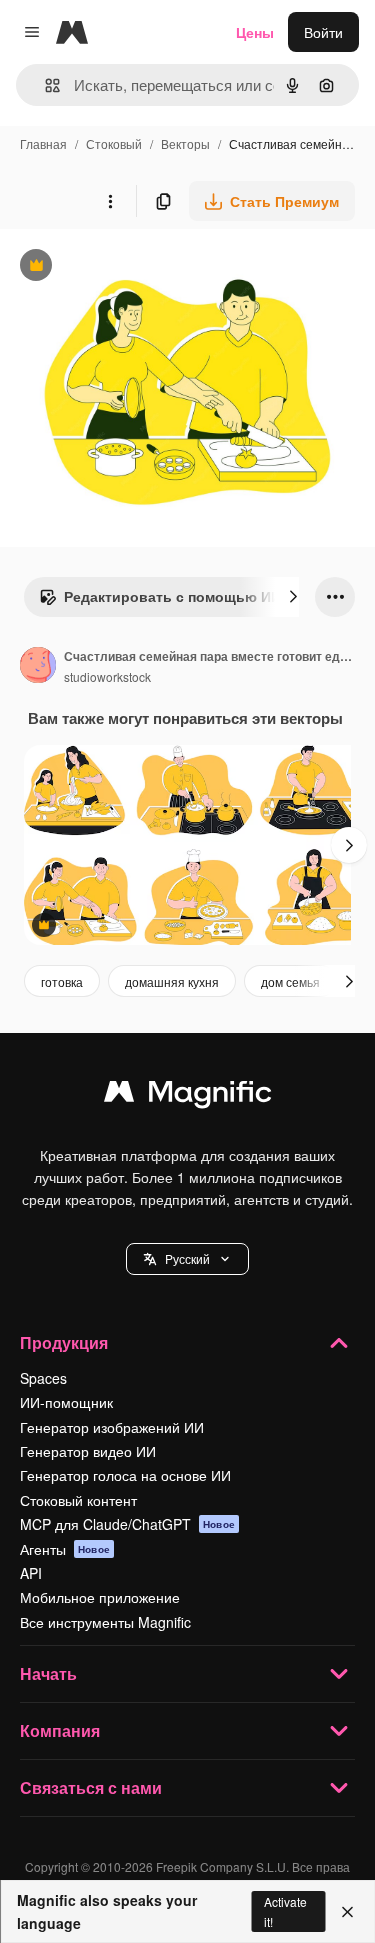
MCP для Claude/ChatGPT (127, 1524)
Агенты (65, 1549)
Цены (255, 32)
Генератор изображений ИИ (112, 1427)
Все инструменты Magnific (105, 1622)
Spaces (43, 1378)
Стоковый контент (78, 1500)
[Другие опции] (110, 201)
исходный (134, 267)
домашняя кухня (172, 981)
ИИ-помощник (66, 1402)
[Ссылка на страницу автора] (38, 667)
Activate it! (285, 1911)
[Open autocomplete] (44, 85)
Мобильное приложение (100, 1597)
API (31, 1573)
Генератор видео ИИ (88, 1451)
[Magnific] (188, 1096)
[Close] (347, 1912)
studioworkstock (107, 676)
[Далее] (293, 597)
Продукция (64, 1342)
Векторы (185, 143)
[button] (187, 1259)
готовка (62, 981)
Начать (48, 1673)
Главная (43, 143)
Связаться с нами (91, 1787)
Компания (60, 1730)
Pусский (187, 1258)
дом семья (290, 981)
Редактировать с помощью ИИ (160, 601)
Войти (323, 32)
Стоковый (114, 143)
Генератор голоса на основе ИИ (125, 1475)
